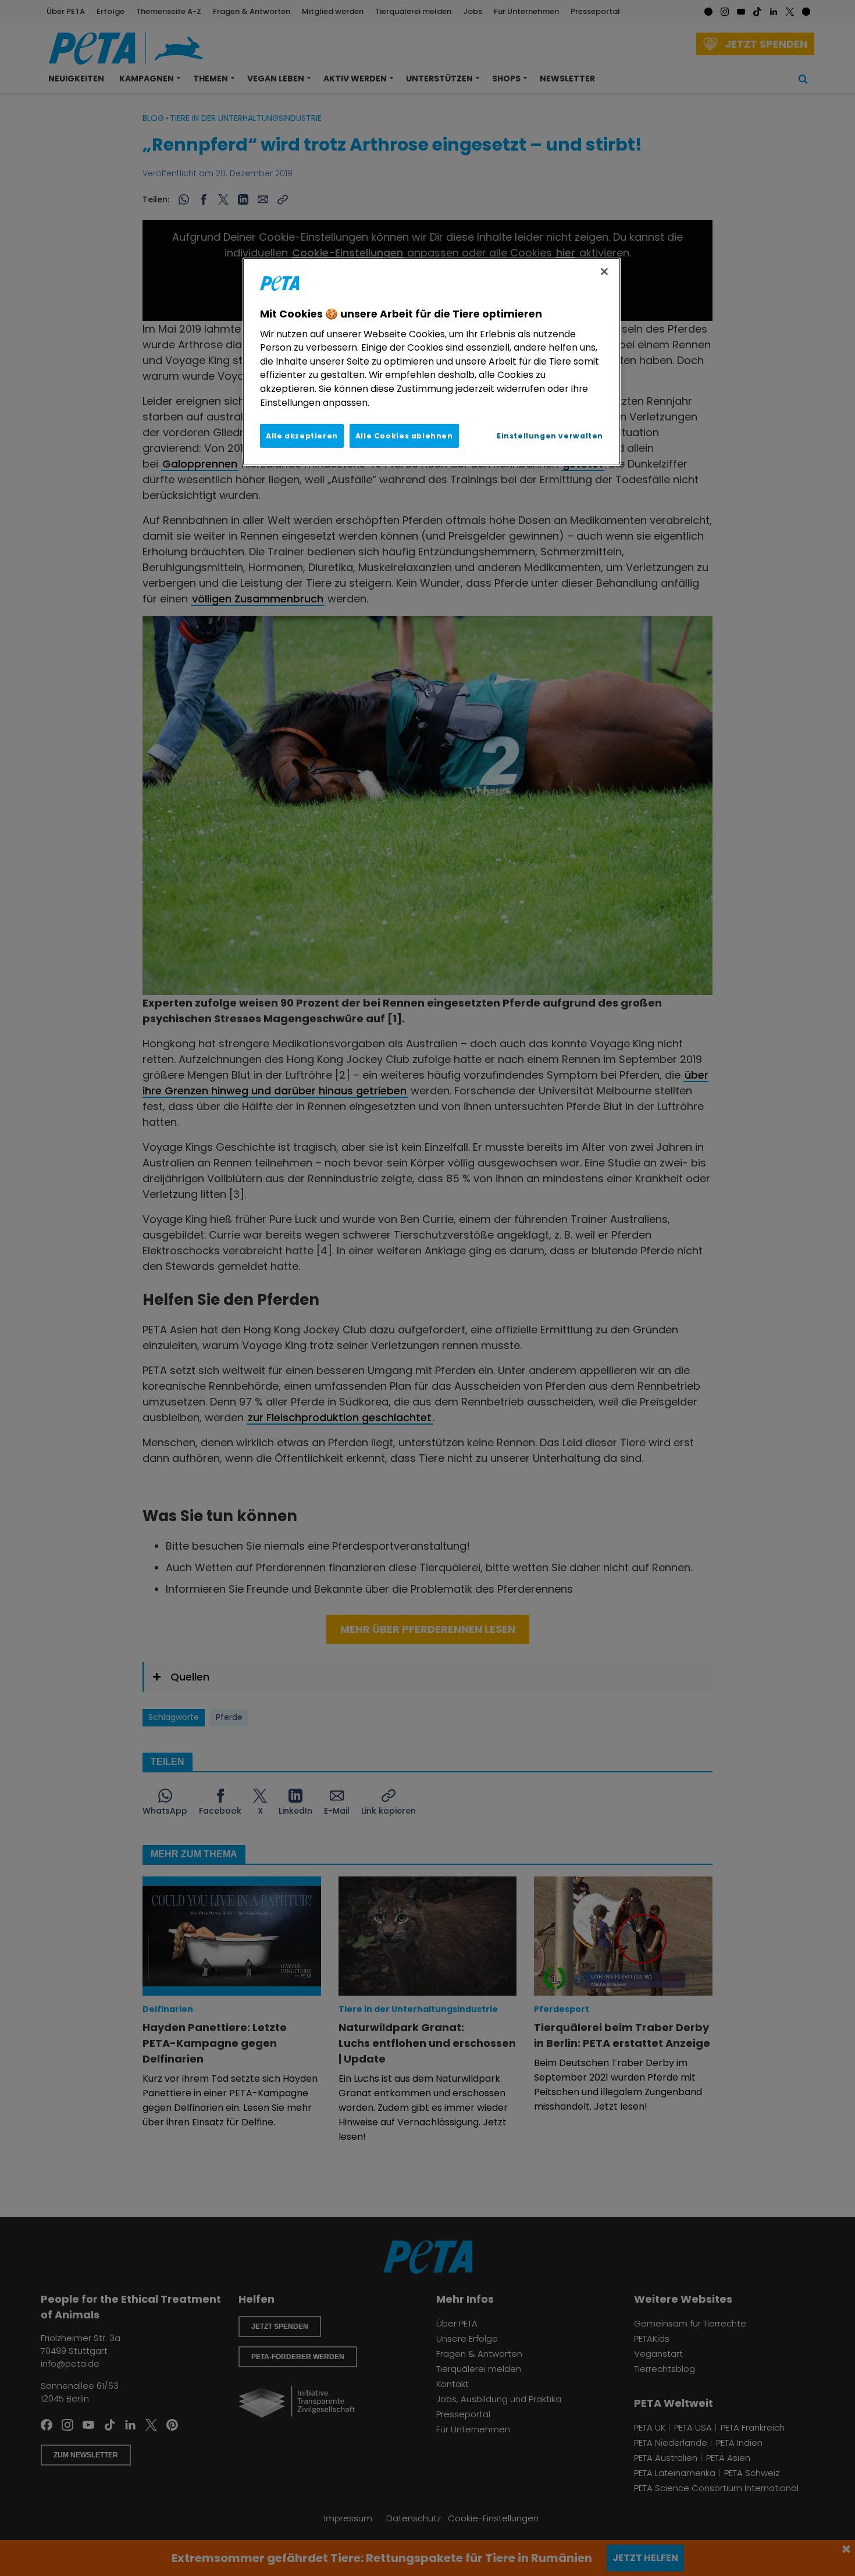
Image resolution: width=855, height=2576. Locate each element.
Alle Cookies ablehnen (404, 436)
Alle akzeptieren (302, 436)
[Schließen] (604, 272)
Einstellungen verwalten (550, 436)
